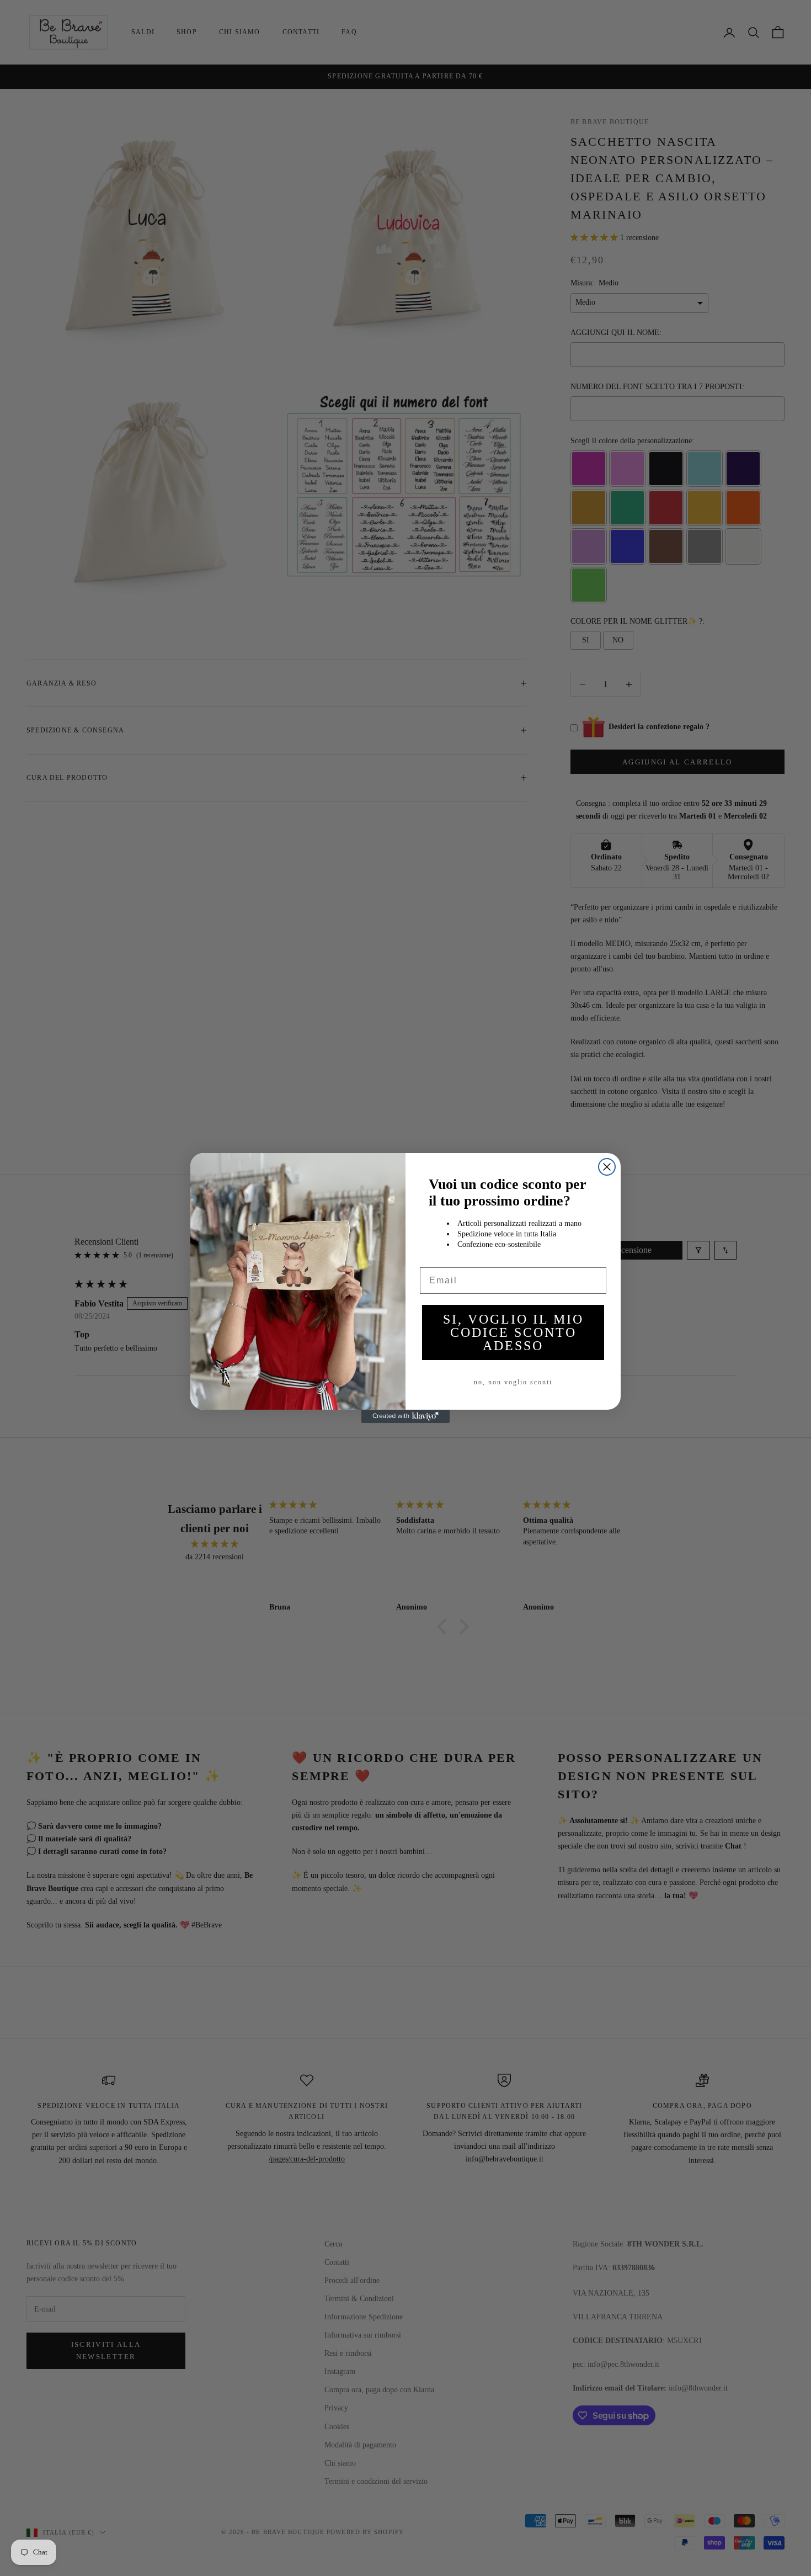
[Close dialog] (607, 1167)
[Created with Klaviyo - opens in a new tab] (405, 1416)
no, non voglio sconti (513, 1382)
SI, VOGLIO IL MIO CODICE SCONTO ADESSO (513, 1332)
